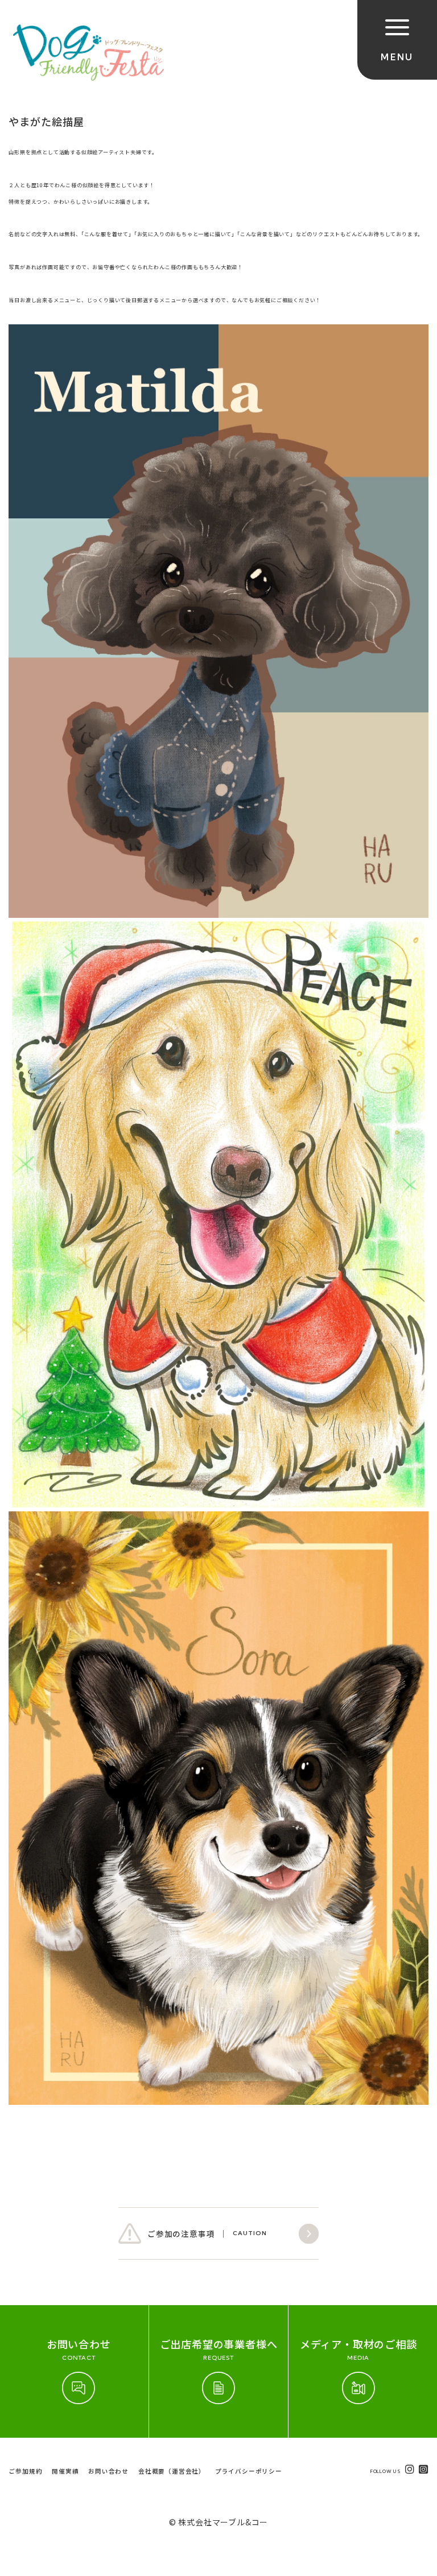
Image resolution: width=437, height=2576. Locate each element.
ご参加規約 (25, 2471)
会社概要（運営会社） (172, 2471)
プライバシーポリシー (249, 2471)
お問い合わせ (108, 2471)
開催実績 (65, 2471)
